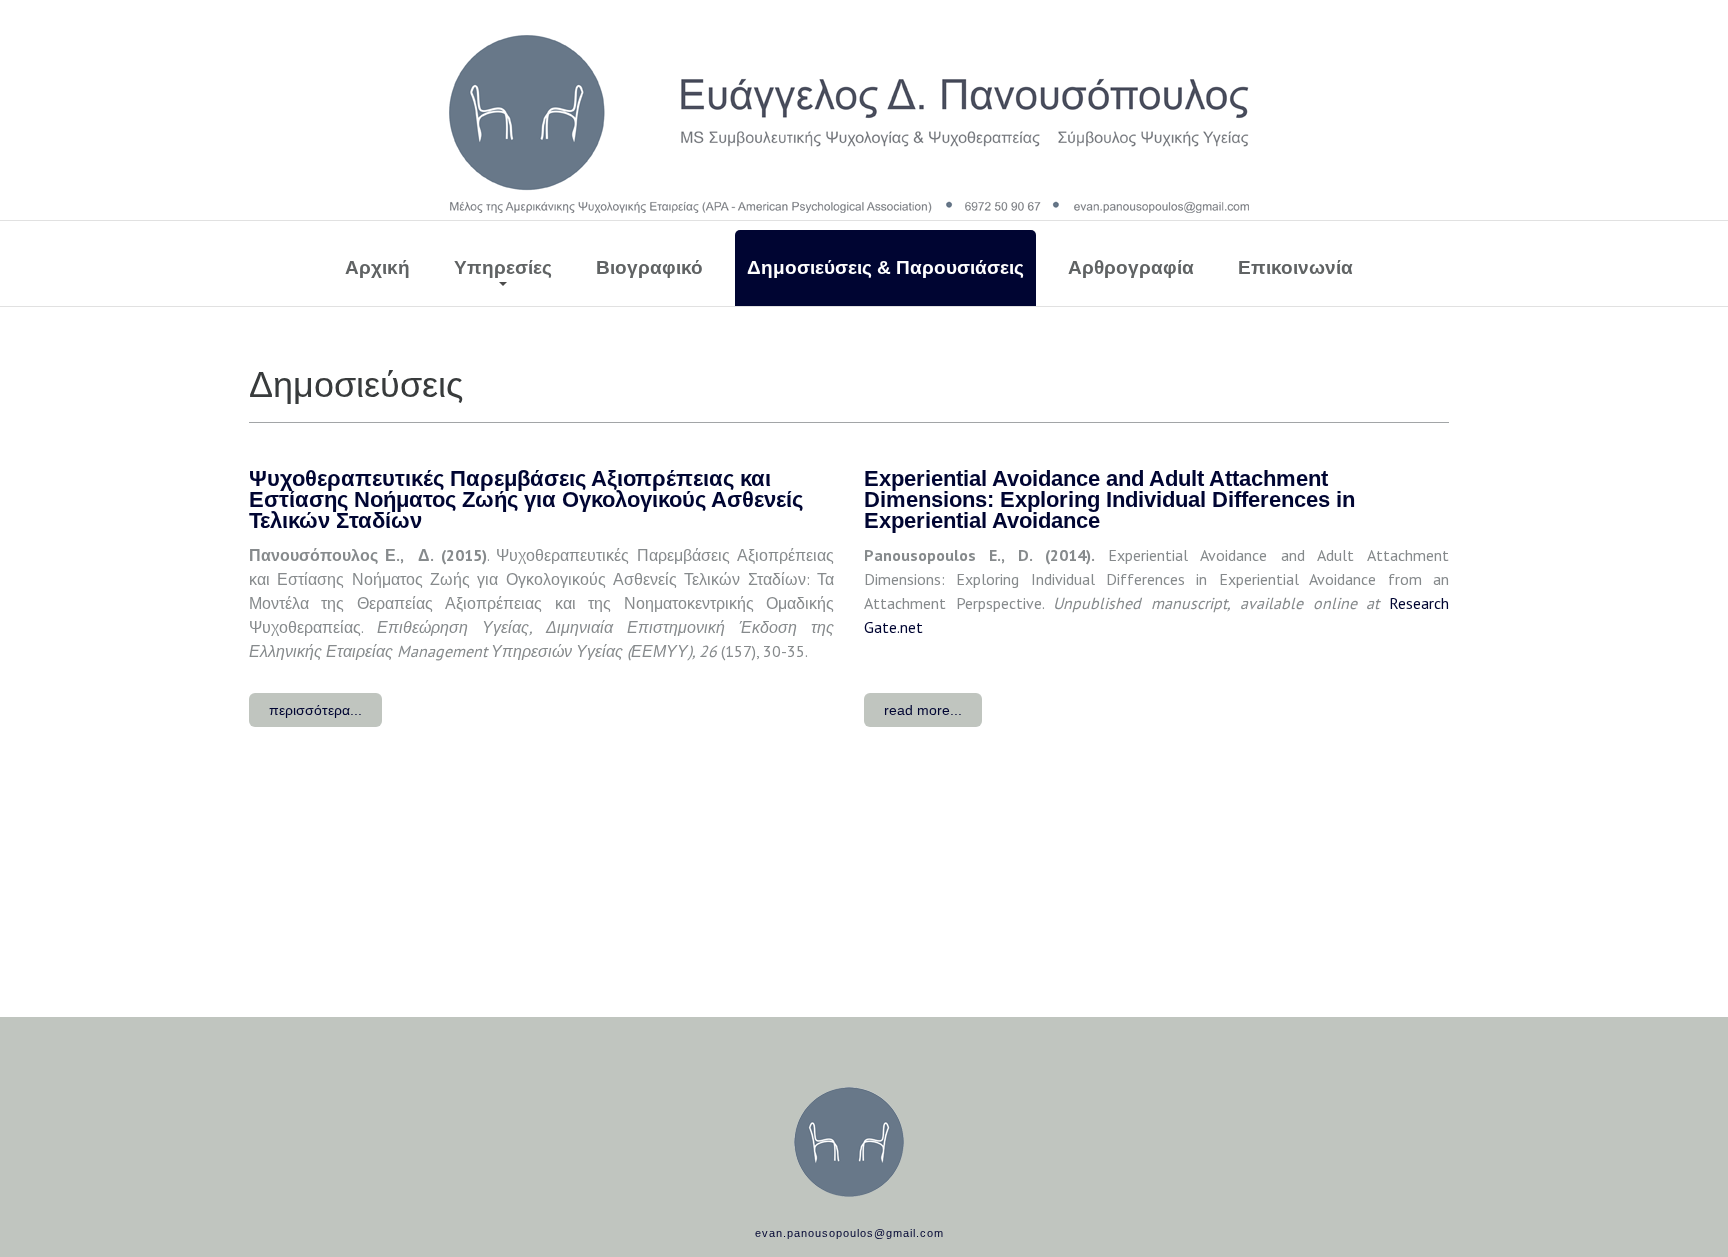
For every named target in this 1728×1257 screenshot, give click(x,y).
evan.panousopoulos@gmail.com (849, 1233)
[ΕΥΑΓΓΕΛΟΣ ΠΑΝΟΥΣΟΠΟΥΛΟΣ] (849, 124)
